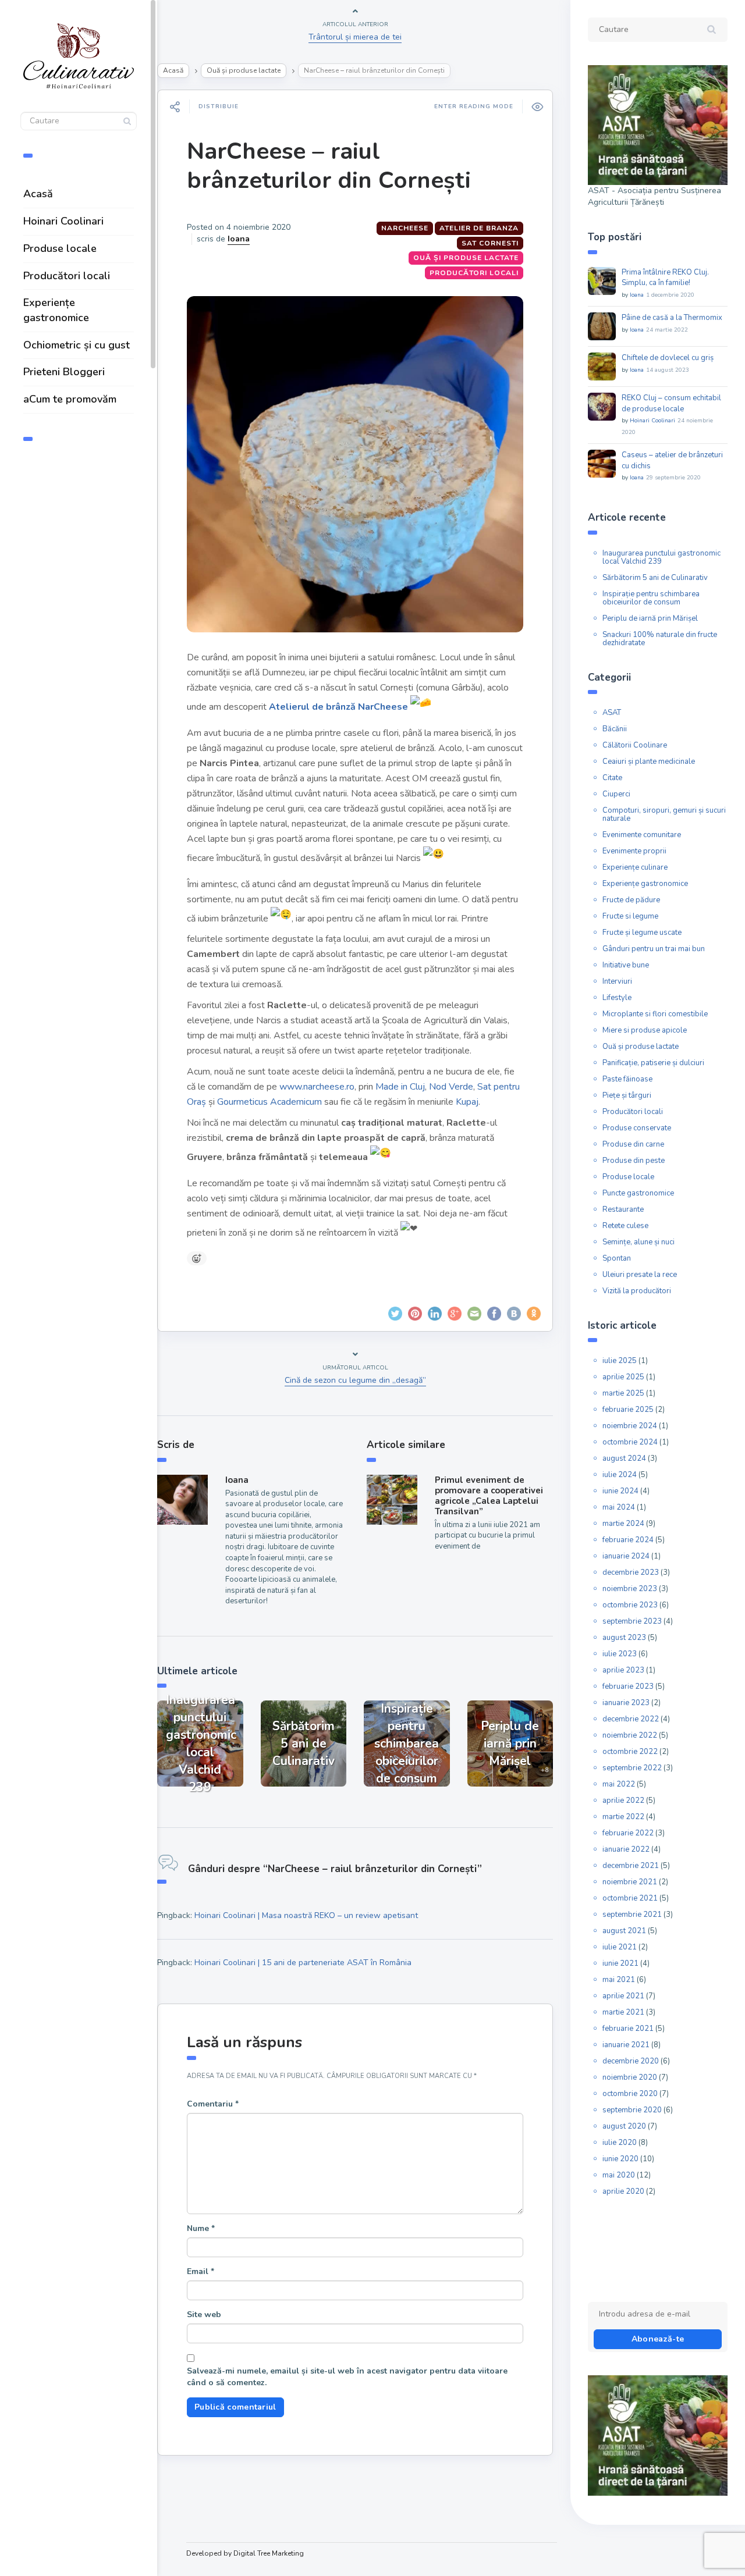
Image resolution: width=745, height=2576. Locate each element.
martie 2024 (623, 1524)
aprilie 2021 (623, 1996)
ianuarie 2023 (626, 1703)
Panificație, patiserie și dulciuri (653, 1063)
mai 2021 (619, 1980)
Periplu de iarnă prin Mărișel (650, 618)
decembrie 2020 (631, 2061)
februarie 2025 (628, 1410)
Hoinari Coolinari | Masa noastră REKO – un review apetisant (306, 1915)
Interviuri (617, 981)
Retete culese (625, 1226)
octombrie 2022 (630, 1752)
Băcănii (615, 729)
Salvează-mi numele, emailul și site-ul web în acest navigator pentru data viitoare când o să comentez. (347, 2377)
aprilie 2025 (623, 1377)
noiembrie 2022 (630, 1735)
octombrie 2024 (630, 1442)
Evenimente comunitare (642, 835)
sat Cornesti (490, 243)
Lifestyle (617, 998)
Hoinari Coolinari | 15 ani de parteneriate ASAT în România (303, 1963)
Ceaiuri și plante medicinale (649, 762)
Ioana (239, 239)
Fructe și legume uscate (642, 933)
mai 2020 (619, 2175)
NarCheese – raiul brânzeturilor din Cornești (329, 166)
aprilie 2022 (623, 1801)
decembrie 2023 (631, 1572)
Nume (201, 2228)
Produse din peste (634, 1161)
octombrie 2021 (630, 1898)
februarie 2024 (628, 1540)
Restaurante (623, 1209)
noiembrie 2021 (630, 1882)
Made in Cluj (400, 1087)
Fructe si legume (630, 916)
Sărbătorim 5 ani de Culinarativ (655, 578)
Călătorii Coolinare (635, 745)
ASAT (612, 713)
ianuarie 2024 (626, 1556)
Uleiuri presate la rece (640, 1275)
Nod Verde (451, 1087)
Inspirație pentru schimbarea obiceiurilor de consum (651, 598)
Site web (204, 2315)
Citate (612, 778)
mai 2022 (619, 1784)
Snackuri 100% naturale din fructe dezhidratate (660, 639)
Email (201, 2271)
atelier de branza (479, 228)
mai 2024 (619, 1507)
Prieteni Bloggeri (64, 372)
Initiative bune (626, 965)
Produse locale (60, 248)
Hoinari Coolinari (63, 221)
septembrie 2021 (632, 1915)
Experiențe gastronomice (56, 310)
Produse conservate (637, 1128)
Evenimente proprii (634, 851)
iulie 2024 (620, 1475)
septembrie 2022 (632, 1768)
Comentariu (213, 2104)
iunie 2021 (620, 1963)
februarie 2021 (628, 2029)
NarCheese (405, 228)
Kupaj (467, 1102)
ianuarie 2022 (626, 1849)
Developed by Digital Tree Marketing (245, 2553)
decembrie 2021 (631, 1866)
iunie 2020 (620, 2159)
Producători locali (67, 276)
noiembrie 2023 (630, 1589)
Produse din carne (633, 1144)
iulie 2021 (620, 1947)
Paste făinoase (627, 1079)
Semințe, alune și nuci (638, 1242)
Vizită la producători (637, 1291)
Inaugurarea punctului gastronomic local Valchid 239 (661, 557)
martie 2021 (623, 2012)
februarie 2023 (628, 1687)
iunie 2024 (620, 1491)
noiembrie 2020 (630, 2077)
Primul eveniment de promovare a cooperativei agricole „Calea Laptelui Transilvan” (489, 1496)
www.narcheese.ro (317, 1087)
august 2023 (624, 1638)
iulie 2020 (620, 2143)
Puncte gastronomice (638, 1193)
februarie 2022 (628, 1833)
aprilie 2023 (623, 1670)
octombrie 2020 (630, 2094)
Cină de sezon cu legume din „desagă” (355, 1380)
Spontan (617, 1258)
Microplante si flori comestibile (655, 1014)
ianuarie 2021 (626, 2045)
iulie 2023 (620, 1654)
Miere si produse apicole (645, 1030)
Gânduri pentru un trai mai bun (654, 949)
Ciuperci (616, 794)
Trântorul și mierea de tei (355, 37)
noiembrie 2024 (630, 1426)
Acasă (38, 194)
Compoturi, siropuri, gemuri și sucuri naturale (664, 814)
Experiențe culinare (635, 867)
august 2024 (624, 1458)
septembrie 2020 (632, 2110)
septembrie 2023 (632, 1621)
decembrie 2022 (631, 1719)
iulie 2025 (620, 1361)
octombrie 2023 (630, 1605)
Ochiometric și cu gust (77, 345)
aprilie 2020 (623, 2191)
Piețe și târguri (627, 1095)
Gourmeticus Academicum (269, 1102)
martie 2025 (623, 1393)
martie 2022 (623, 1817)
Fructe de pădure (631, 900)
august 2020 (624, 2126)
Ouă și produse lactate (244, 70)
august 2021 (624, 1931)
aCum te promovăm (70, 399)
